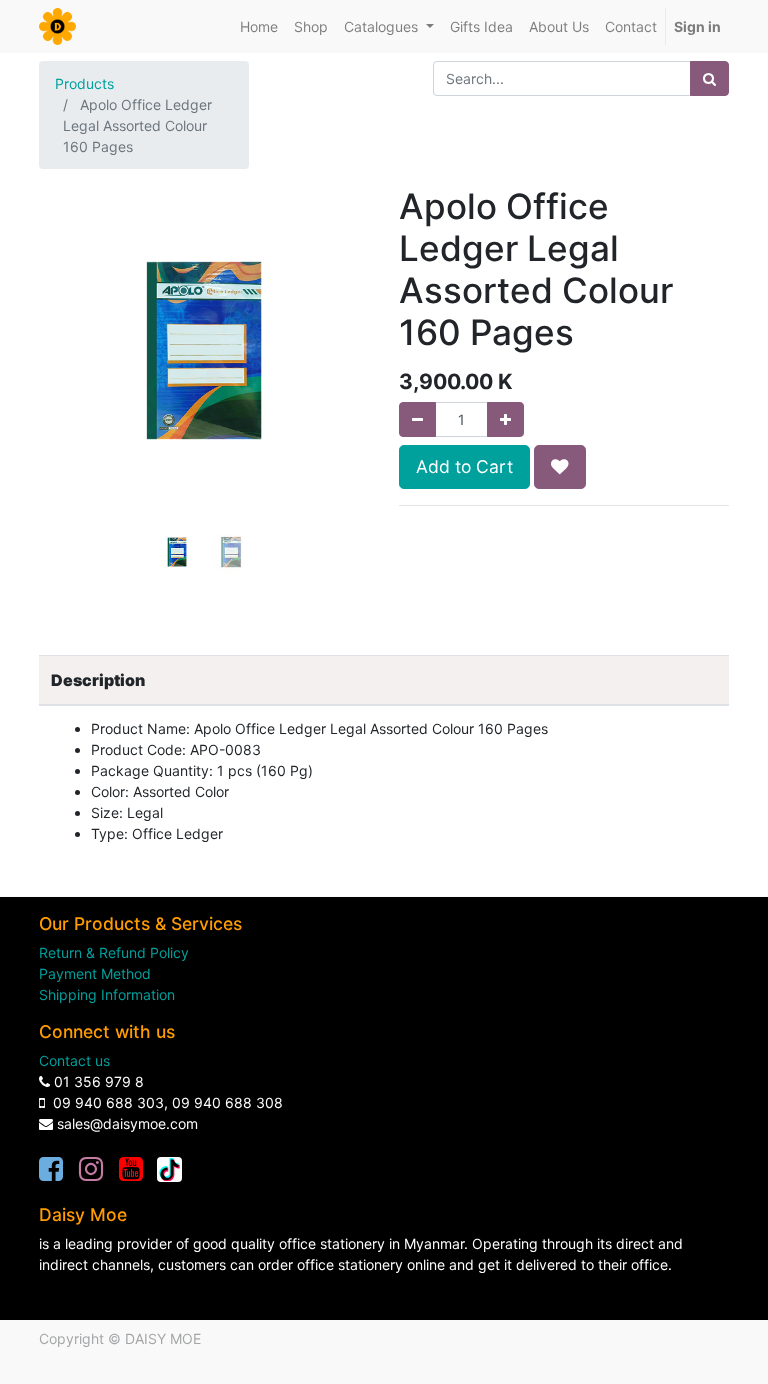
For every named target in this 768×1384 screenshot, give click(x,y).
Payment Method (95, 973)
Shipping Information (107, 994)
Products (84, 83)
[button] (64, 385)
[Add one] (505, 419)
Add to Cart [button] (464, 466)
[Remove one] (417, 419)
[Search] (709, 78)
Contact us (74, 1060)
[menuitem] (259, 26)
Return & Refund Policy (114, 952)
